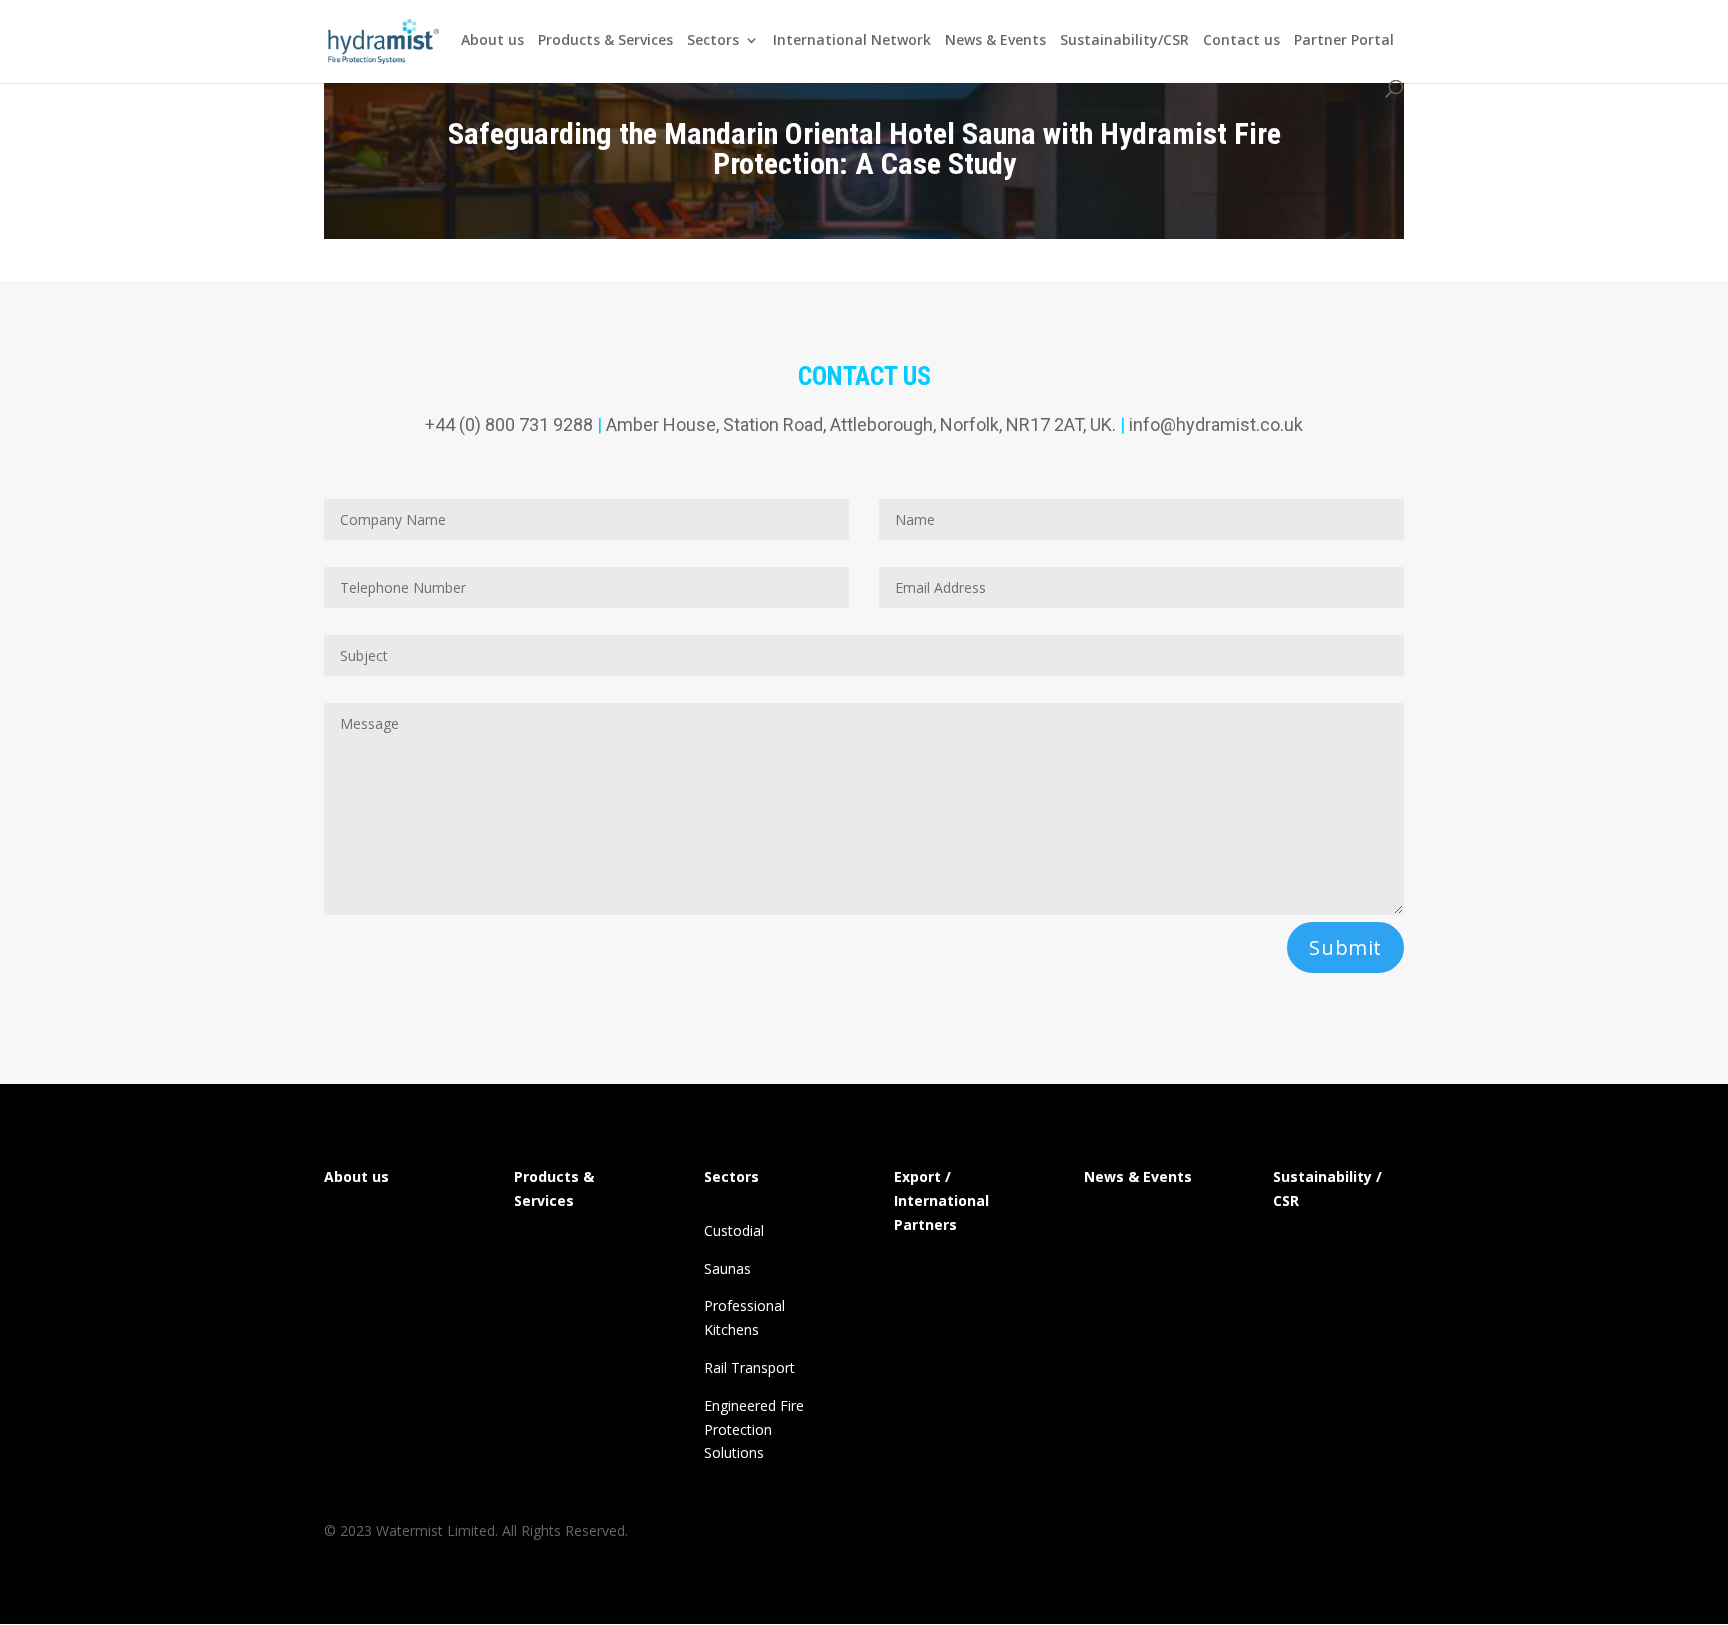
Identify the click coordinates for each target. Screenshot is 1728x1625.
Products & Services (605, 41)
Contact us (1241, 41)
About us (492, 41)
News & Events (995, 41)
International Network (852, 41)
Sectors (713, 41)
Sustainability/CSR (1124, 41)
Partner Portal (1344, 41)
